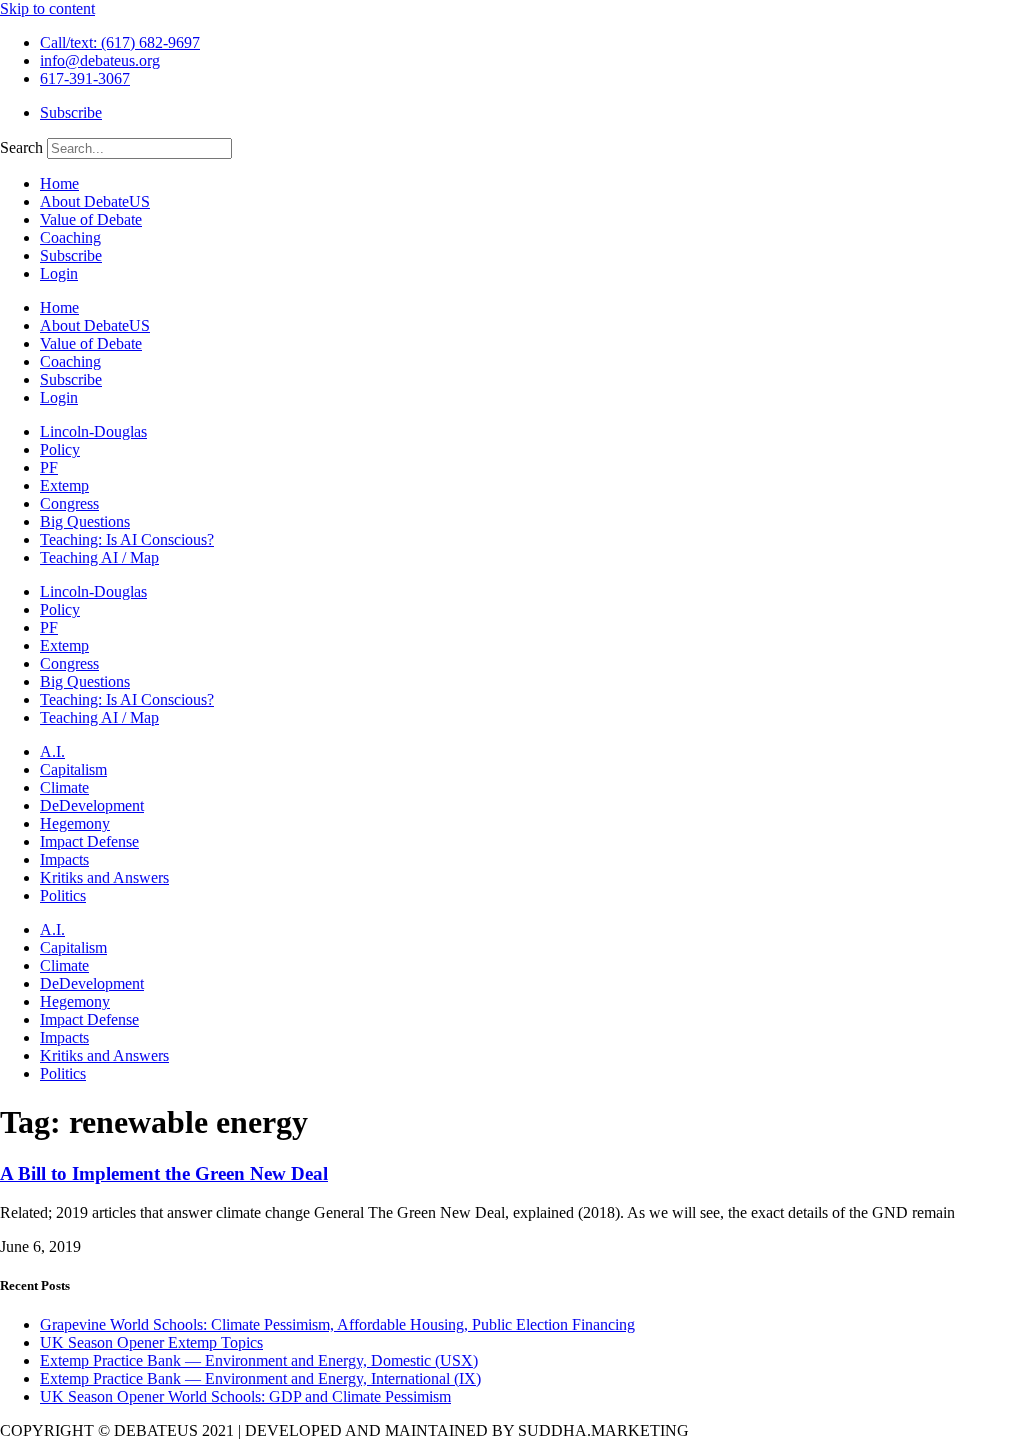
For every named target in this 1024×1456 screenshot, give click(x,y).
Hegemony (75, 823)
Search (21, 147)
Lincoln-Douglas (93, 431)
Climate (64, 787)
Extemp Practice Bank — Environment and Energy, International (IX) (260, 1378)
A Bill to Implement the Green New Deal (164, 1173)
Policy (60, 449)
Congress (69, 503)
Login (59, 273)
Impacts (64, 859)
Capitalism (73, 769)
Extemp (64, 485)
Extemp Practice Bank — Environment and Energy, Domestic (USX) (259, 1360)
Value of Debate (91, 219)
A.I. (52, 751)
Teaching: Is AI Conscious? (127, 539)
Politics (63, 895)
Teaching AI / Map (99, 557)
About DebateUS (95, 201)
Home (59, 183)
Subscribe (71, 255)
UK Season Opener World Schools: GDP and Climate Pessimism (245, 1396)
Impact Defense (89, 841)
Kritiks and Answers (104, 877)
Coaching (70, 237)
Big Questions (85, 521)
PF (49, 467)
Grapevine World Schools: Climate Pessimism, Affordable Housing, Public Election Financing (337, 1324)
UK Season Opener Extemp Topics (151, 1342)
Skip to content (47, 8)
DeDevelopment (92, 805)
